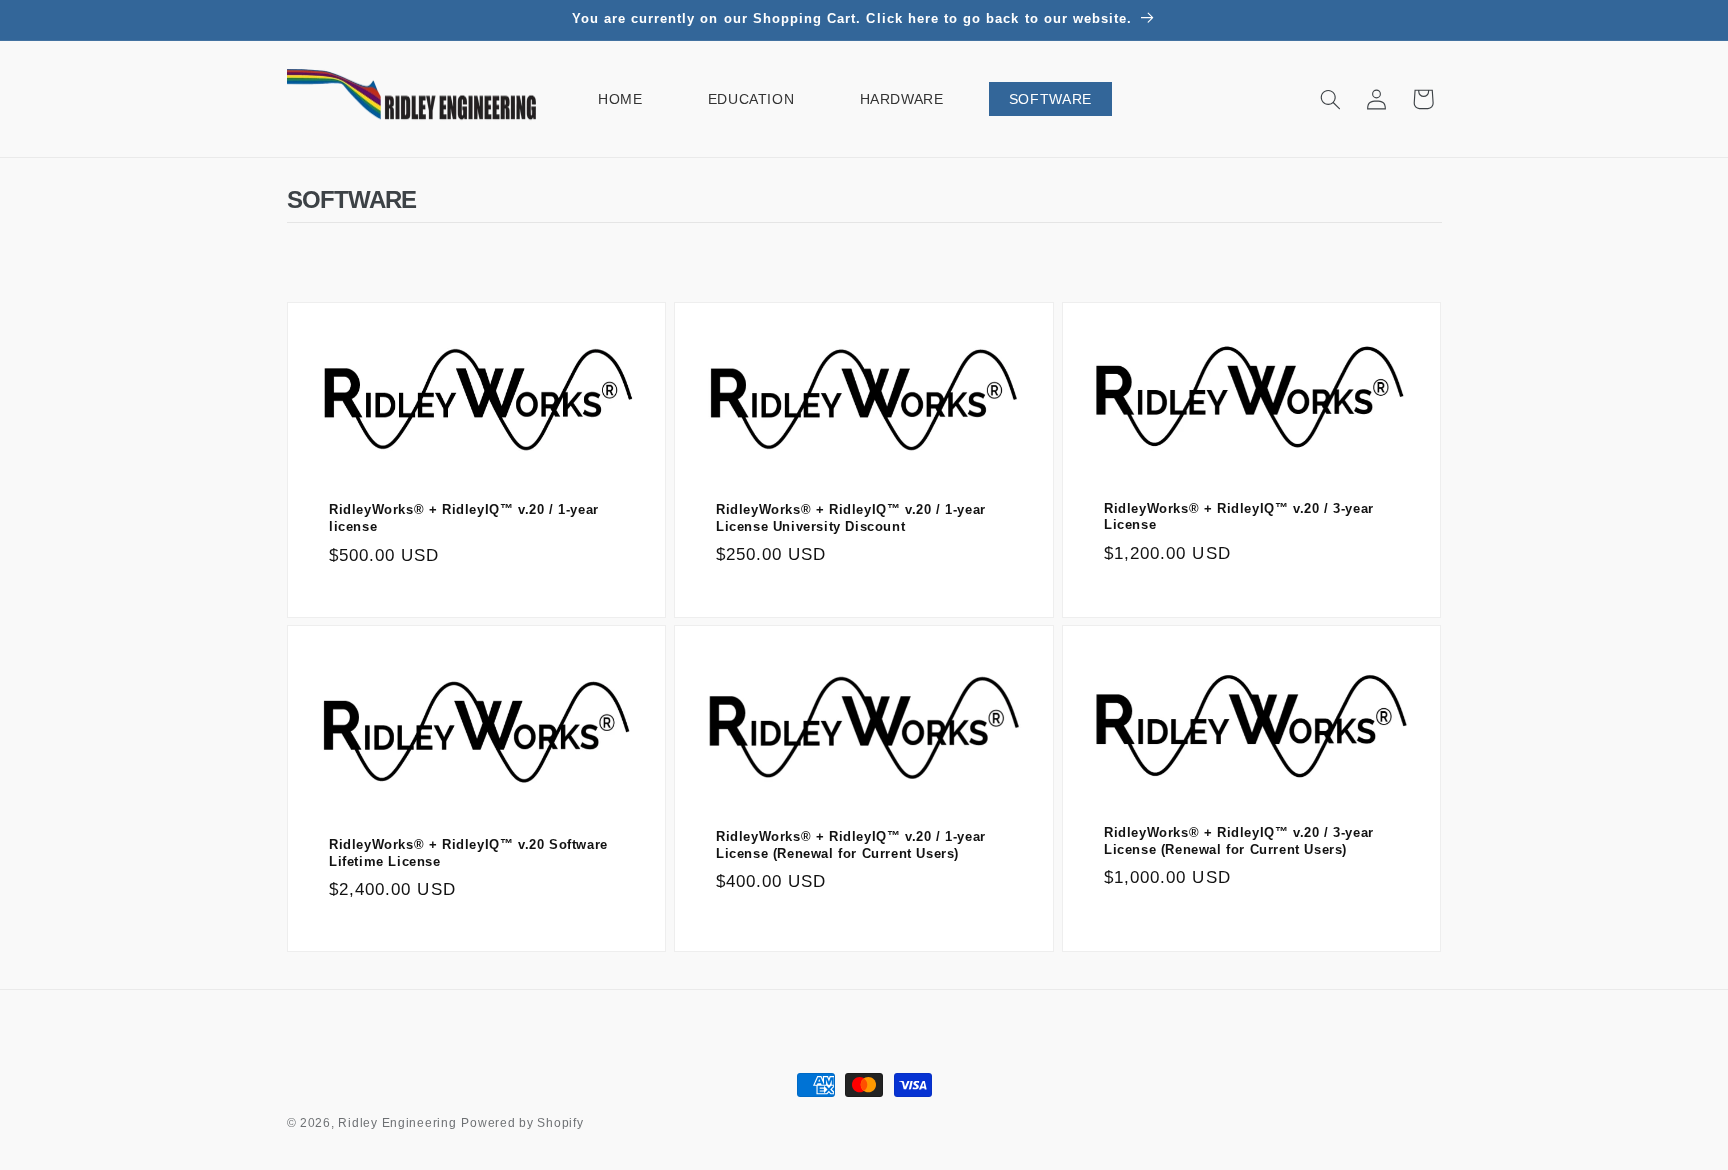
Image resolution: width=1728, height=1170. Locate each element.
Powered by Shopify (522, 1123)
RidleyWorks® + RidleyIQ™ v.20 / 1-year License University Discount (851, 518)
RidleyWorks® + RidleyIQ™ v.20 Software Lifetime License (468, 853)
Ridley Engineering (397, 1123)
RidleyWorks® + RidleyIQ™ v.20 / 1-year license (464, 518)
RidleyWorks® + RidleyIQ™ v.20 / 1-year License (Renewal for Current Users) (851, 845)
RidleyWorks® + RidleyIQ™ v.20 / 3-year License (1239, 516)
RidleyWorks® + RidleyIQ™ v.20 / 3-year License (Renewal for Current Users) (1239, 841)
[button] (1330, 99)
